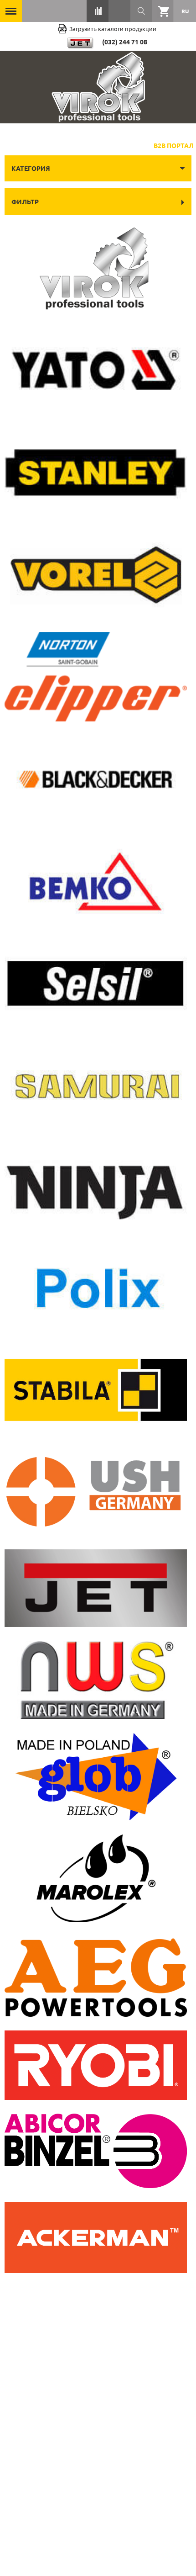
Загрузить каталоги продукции (113, 29)
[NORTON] (96, 677)
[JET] (96, 1588)
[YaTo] (96, 370)
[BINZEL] (96, 2151)
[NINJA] (96, 1186)
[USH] (96, 1492)
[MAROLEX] (96, 1878)
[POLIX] (96, 1288)
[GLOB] (96, 1777)
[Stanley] (96, 472)
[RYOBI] (96, 2065)
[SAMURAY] (96, 1085)
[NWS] (96, 1680)
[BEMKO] (96, 881)
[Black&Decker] (96, 779)
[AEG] (96, 1976)
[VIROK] (96, 268)
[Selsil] (96, 983)
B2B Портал (174, 145)
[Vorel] (96, 575)
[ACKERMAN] (96, 2237)
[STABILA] (96, 1390)
